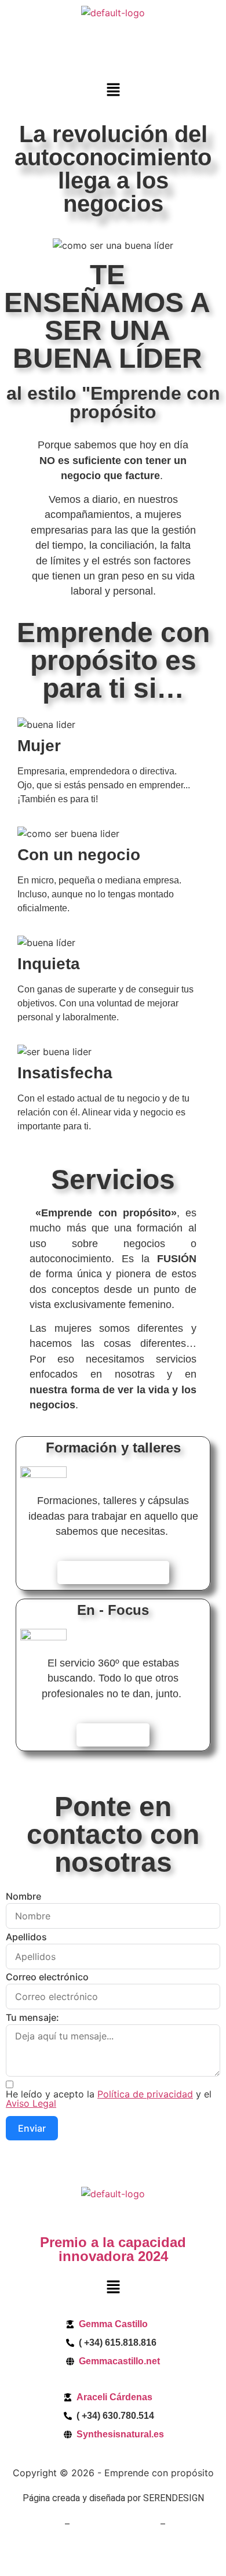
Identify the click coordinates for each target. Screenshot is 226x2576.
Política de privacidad (145, 2094)
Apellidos (26, 1937)
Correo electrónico (47, 1977)
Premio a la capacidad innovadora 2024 (113, 2249)
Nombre (23, 1896)
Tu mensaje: (32, 2017)
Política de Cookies (115, 2524)
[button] (113, 91)
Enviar (32, 2128)
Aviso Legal (31, 2103)
